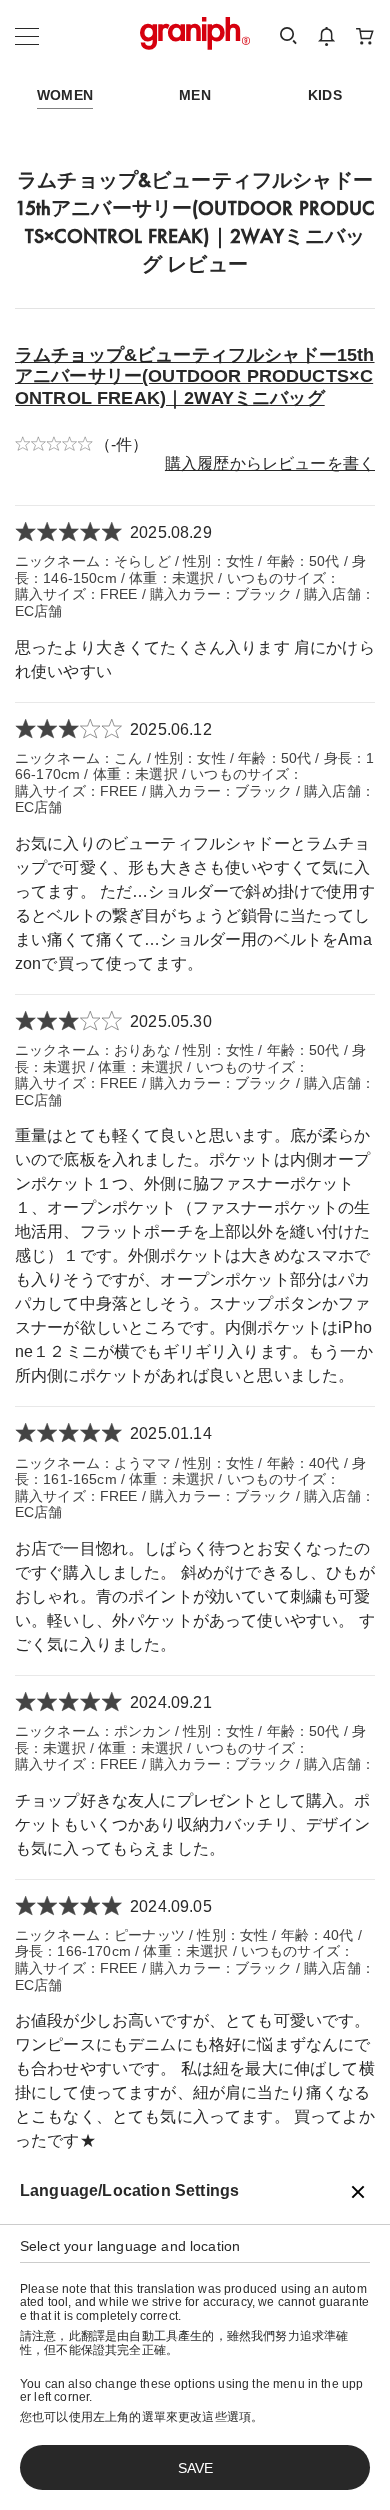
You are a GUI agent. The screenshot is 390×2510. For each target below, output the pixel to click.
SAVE (195, 2468)
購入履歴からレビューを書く (270, 463)
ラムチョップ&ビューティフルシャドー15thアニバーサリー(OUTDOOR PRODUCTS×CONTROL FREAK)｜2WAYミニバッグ (195, 376)
